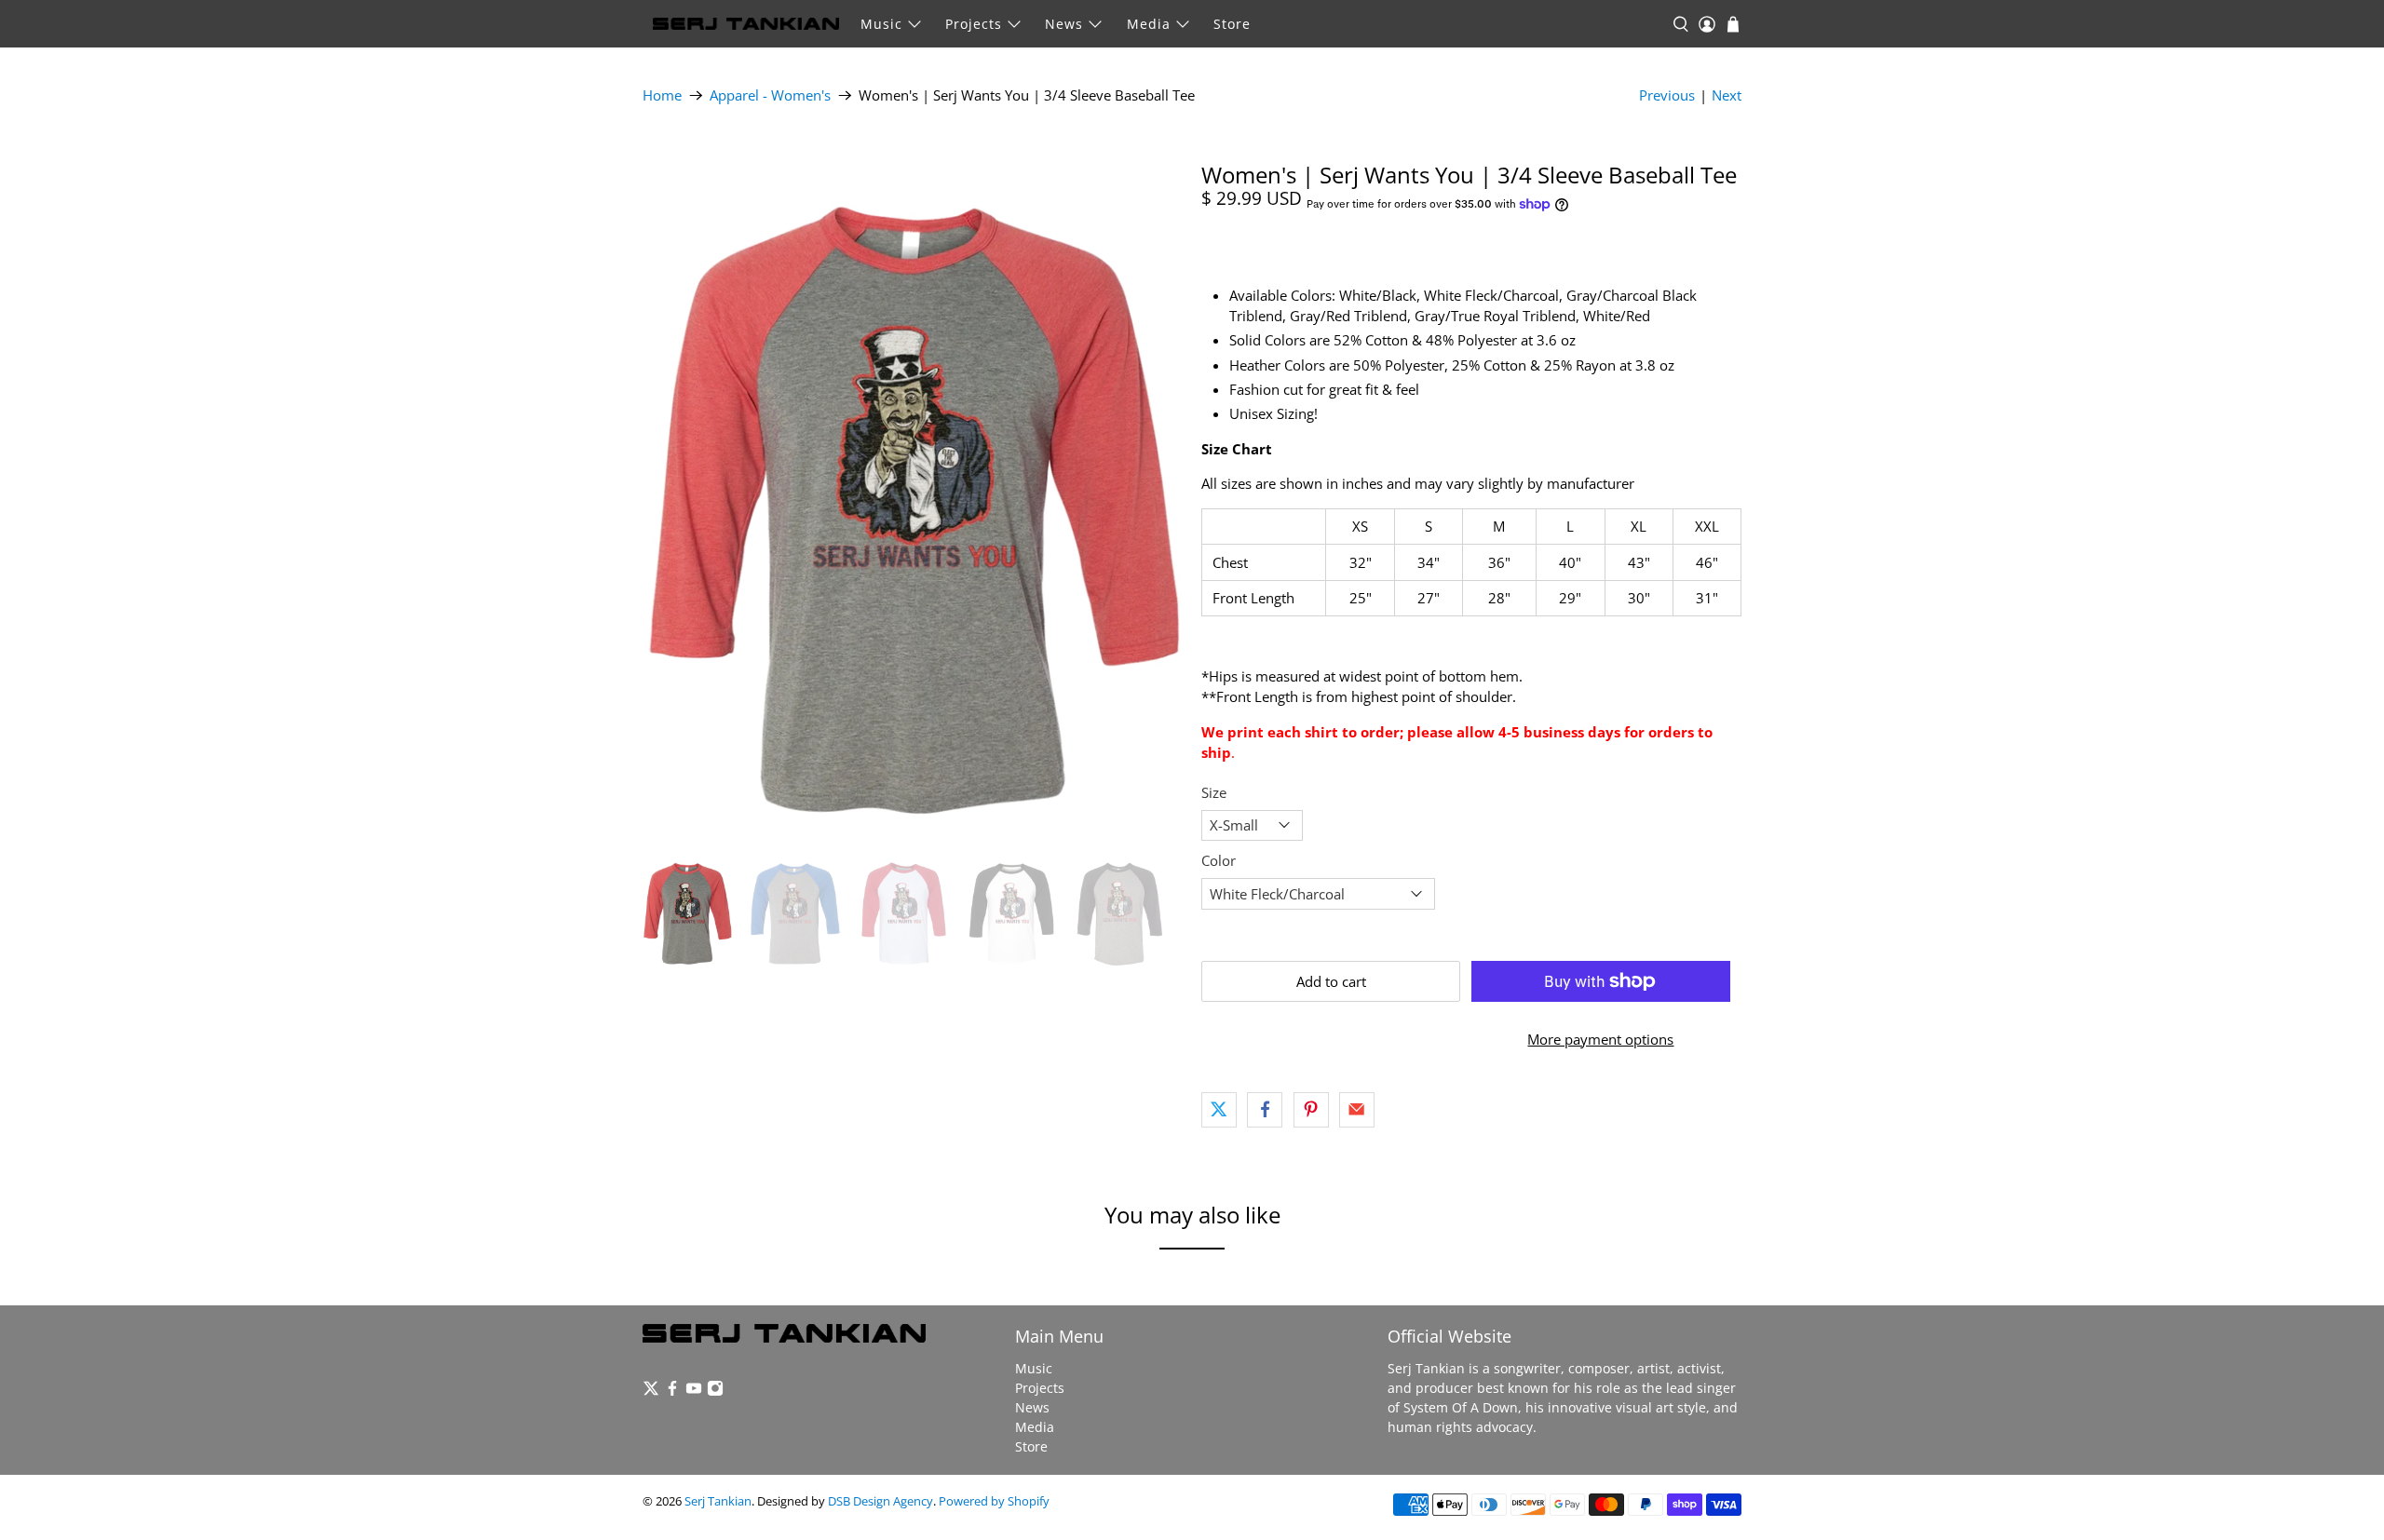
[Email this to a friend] (1357, 1110)
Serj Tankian (718, 1501)
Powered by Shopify (994, 1501)
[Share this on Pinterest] (1311, 1110)
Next (1727, 95)
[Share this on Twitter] (1219, 1110)
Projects (974, 24)
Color (1219, 860)
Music (881, 24)
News (1064, 24)
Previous (1667, 95)
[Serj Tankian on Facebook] (672, 1391)
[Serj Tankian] (746, 24)
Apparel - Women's (770, 95)
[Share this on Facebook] (1265, 1110)
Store (1232, 24)
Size (1214, 792)
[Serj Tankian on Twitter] (651, 1391)
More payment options (1600, 1039)
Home (662, 95)
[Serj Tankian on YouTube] (694, 1391)
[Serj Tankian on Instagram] (715, 1391)
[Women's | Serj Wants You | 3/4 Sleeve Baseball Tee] (913, 500)
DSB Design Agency (880, 1501)
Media (1149, 24)
